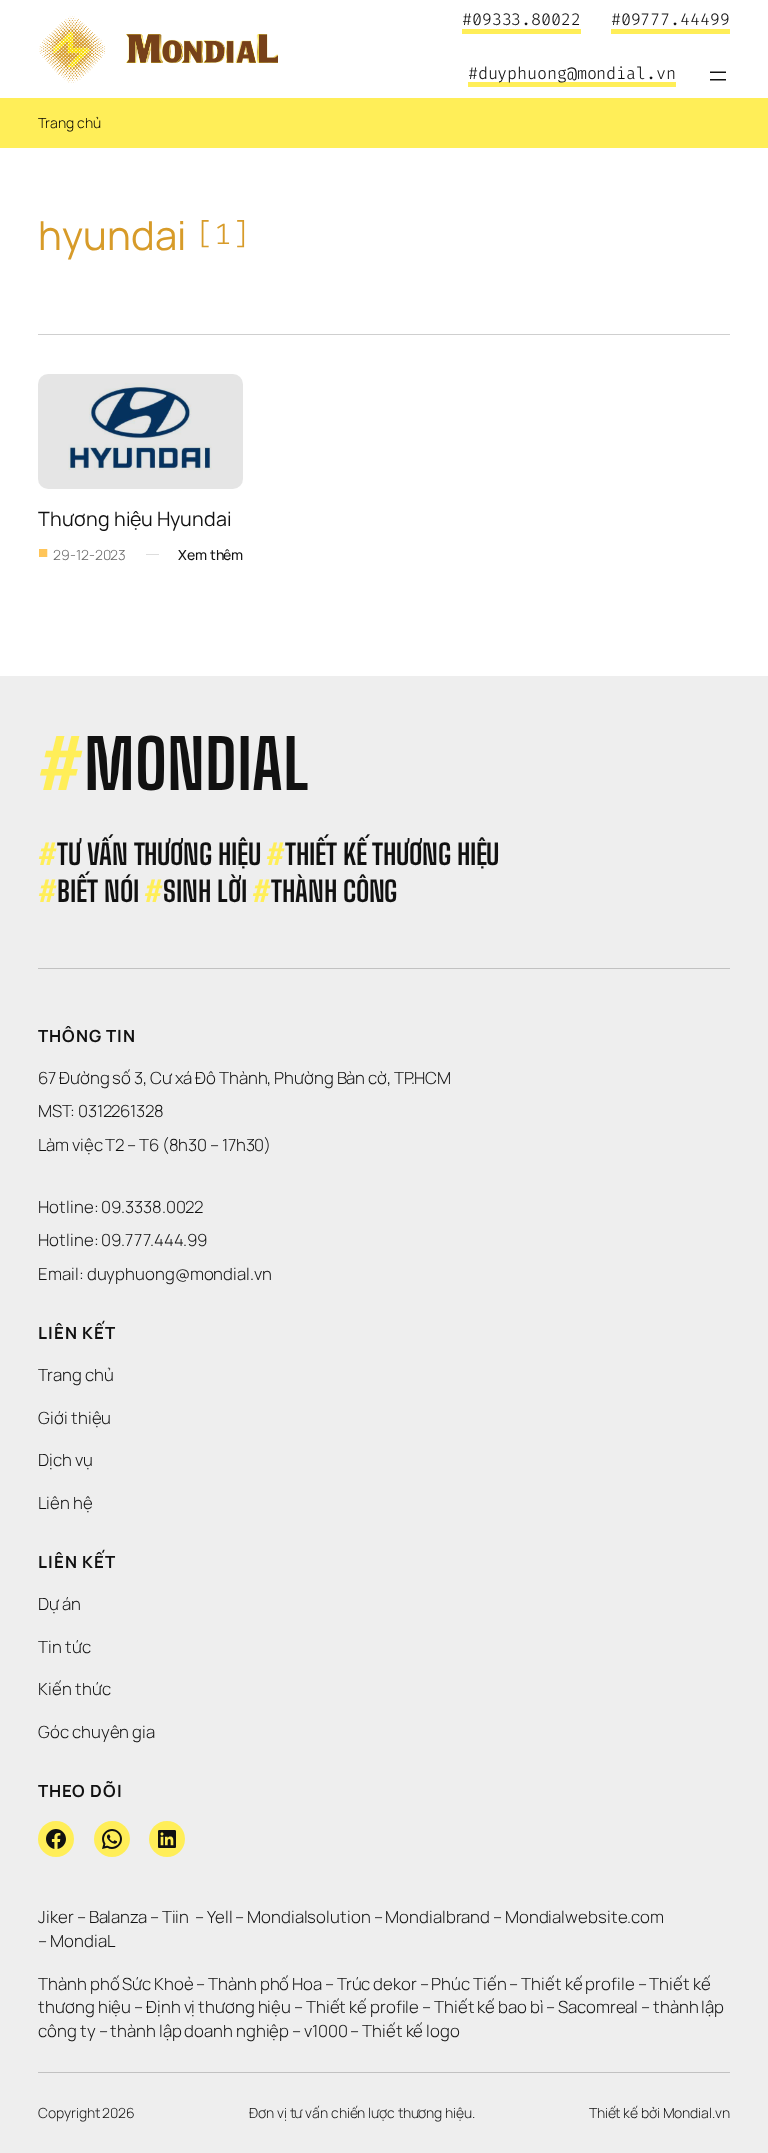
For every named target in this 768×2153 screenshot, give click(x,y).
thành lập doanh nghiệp (199, 2030)
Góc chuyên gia (96, 1731)
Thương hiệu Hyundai (134, 518)
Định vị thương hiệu (220, 2006)
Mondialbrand (437, 1916)
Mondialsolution (309, 1916)
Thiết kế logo (411, 2030)
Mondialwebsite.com (584, 1916)
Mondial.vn (696, 2112)
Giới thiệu (74, 1417)
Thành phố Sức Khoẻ (115, 1983)
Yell (220, 1916)
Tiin (176, 1916)
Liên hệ (65, 1502)
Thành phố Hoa (266, 1983)
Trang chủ (69, 122)
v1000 (326, 2030)
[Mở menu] (718, 76)
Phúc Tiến (470, 1983)
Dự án (59, 1603)
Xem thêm (210, 555)
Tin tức (64, 1646)
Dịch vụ (65, 1459)
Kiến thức (74, 1688)
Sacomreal (598, 2006)
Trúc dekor (377, 1983)
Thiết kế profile (577, 1983)
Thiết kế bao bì (489, 2006)
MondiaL (82, 1940)
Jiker (57, 1916)
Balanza (118, 1916)
